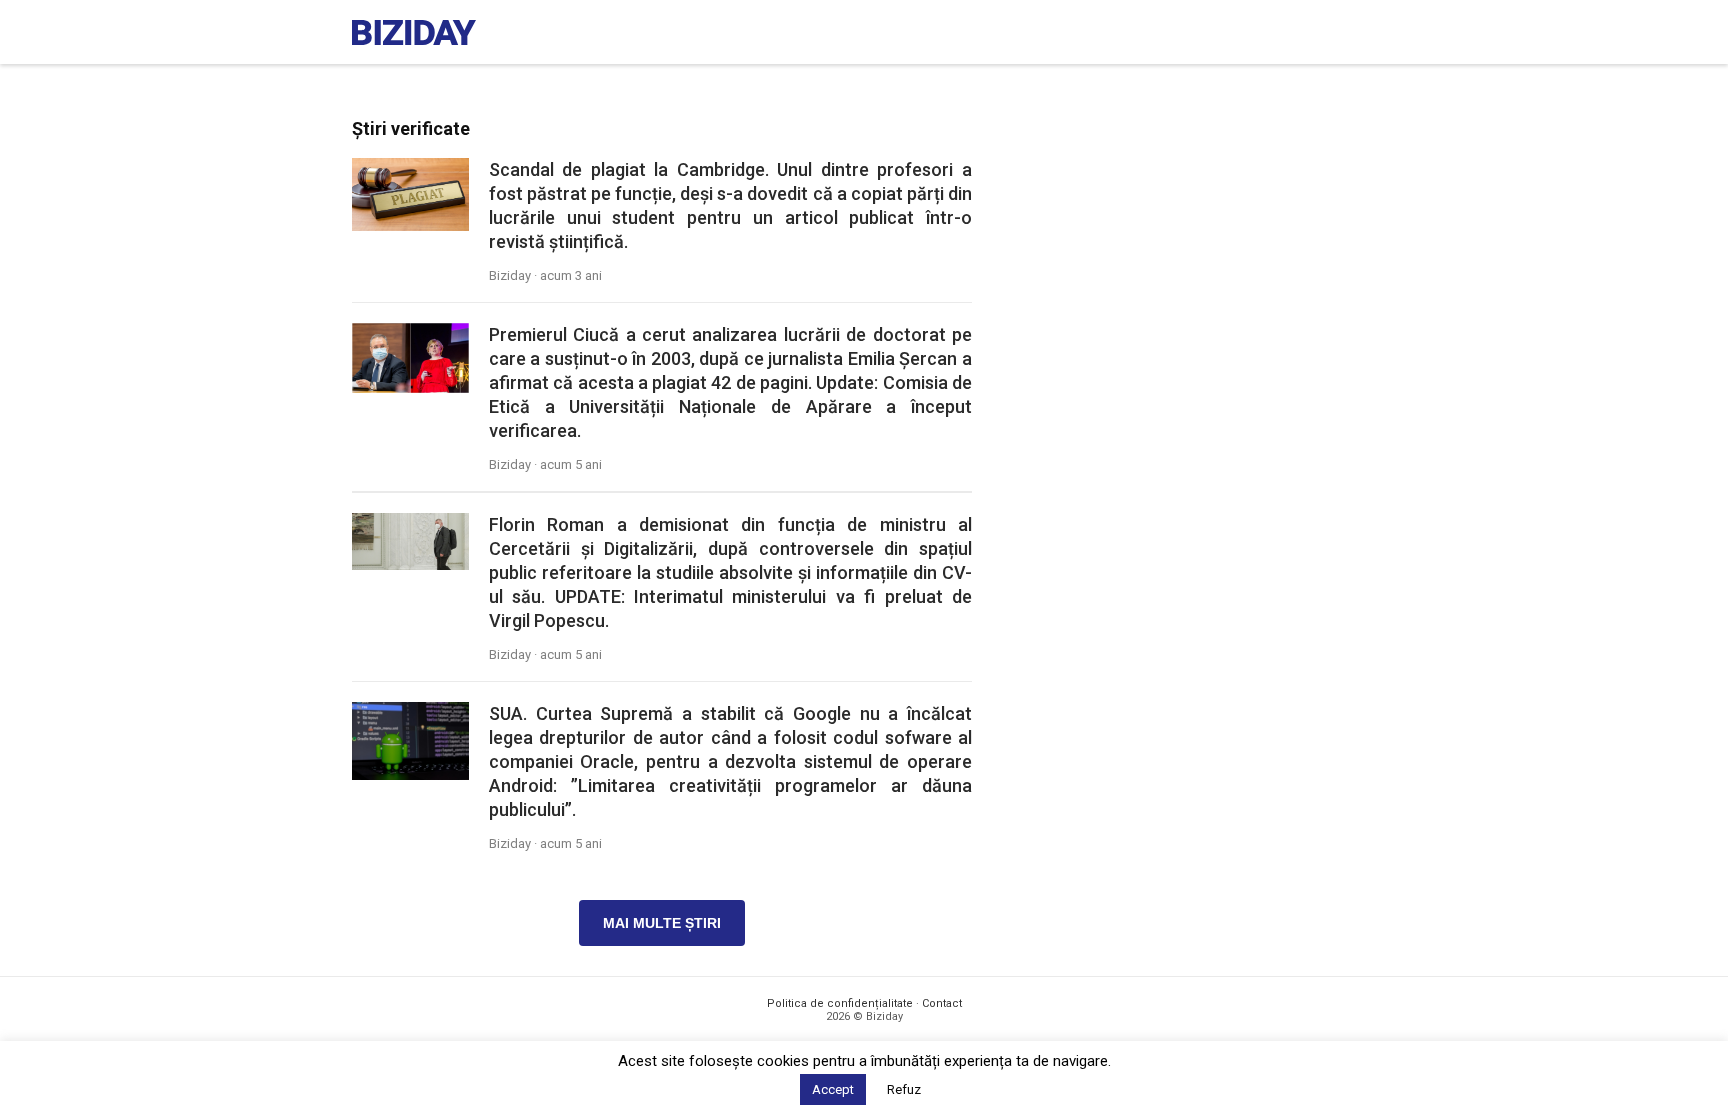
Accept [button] (833, 1089)
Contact (942, 1003)
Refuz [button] (904, 1089)
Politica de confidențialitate (840, 1003)
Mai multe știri (662, 923)
